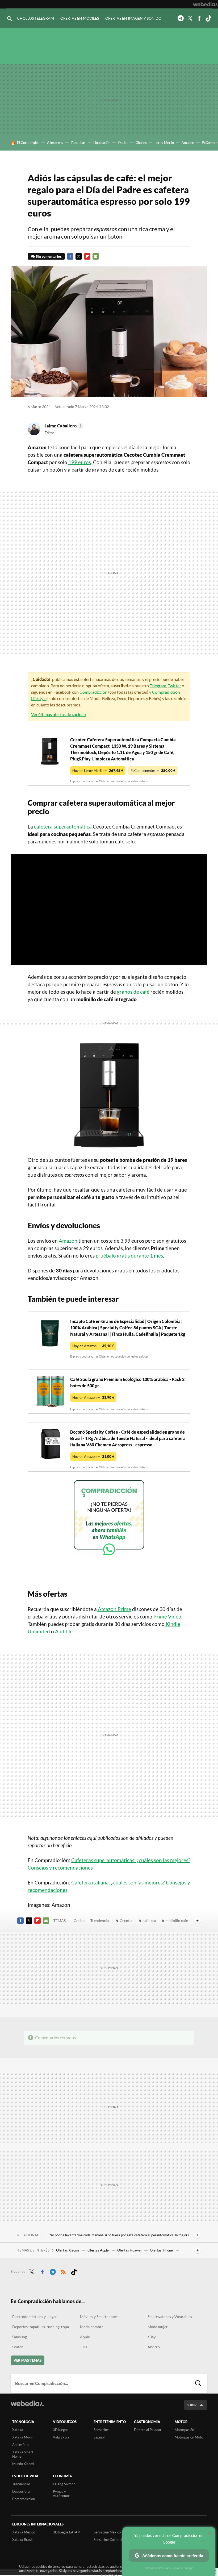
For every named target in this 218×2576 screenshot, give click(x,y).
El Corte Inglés (28, 143)
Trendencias (100, 1920)
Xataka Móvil (22, 2437)
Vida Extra (61, 2437)
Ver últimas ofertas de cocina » (59, 714)
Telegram (181, 18)
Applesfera (20, 2445)
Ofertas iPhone (162, 2250)
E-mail (96, 256)
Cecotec (126, 1920)
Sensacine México (107, 2532)
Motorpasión (184, 2430)
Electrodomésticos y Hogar (35, 2317)
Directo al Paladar (148, 2430)
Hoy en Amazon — (93, 1346)
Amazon (188, 143)
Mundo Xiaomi (23, 2464)
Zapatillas (78, 143)
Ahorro (154, 2347)
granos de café (133, 992)
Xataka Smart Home (23, 2454)
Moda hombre (92, 2327)
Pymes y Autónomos (62, 2494)
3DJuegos (61, 2430)
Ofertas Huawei (130, 2250)
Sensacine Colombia (109, 2540)
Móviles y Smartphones (99, 2317)
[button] (63, 426)
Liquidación (102, 143)
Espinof (99, 2437)
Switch (18, 2347)
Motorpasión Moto (189, 2437)
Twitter (190, 18)
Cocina (79, 1920)
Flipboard (87, 256)
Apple (85, 2337)
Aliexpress (55, 143)
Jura (84, 2347)
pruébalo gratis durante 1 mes (129, 1256)
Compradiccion (24, 2499)
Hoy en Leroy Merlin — (98, 771)
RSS (63, 2271)
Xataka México (24, 2532)
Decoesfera (21, 2491)
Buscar (198, 2383)
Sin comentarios (49, 256)
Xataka (18, 2430)
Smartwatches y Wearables (170, 2317)
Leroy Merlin (164, 143)
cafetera (149, 1920)
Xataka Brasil (22, 2540)
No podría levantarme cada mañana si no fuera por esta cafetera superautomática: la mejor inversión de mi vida (121, 2235)
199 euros (80, 462)
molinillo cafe (177, 1920)
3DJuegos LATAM (67, 2532)
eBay (152, 2337)
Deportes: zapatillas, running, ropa (41, 2327)
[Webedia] (206, 4)
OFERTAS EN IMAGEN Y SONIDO (133, 18)
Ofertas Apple (98, 2250)
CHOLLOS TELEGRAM (35, 18)
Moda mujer (158, 2327)
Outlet (123, 143)
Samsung (20, 2337)
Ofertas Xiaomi (68, 2250)
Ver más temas (28, 2360)
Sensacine (101, 2430)
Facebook (199, 18)
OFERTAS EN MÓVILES (80, 18)
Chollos (141, 143)
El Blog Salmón (64, 2484)
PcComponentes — (153, 771)
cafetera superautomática (63, 827)
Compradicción (93, 692)
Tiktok (208, 18)
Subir (192, 2405)
